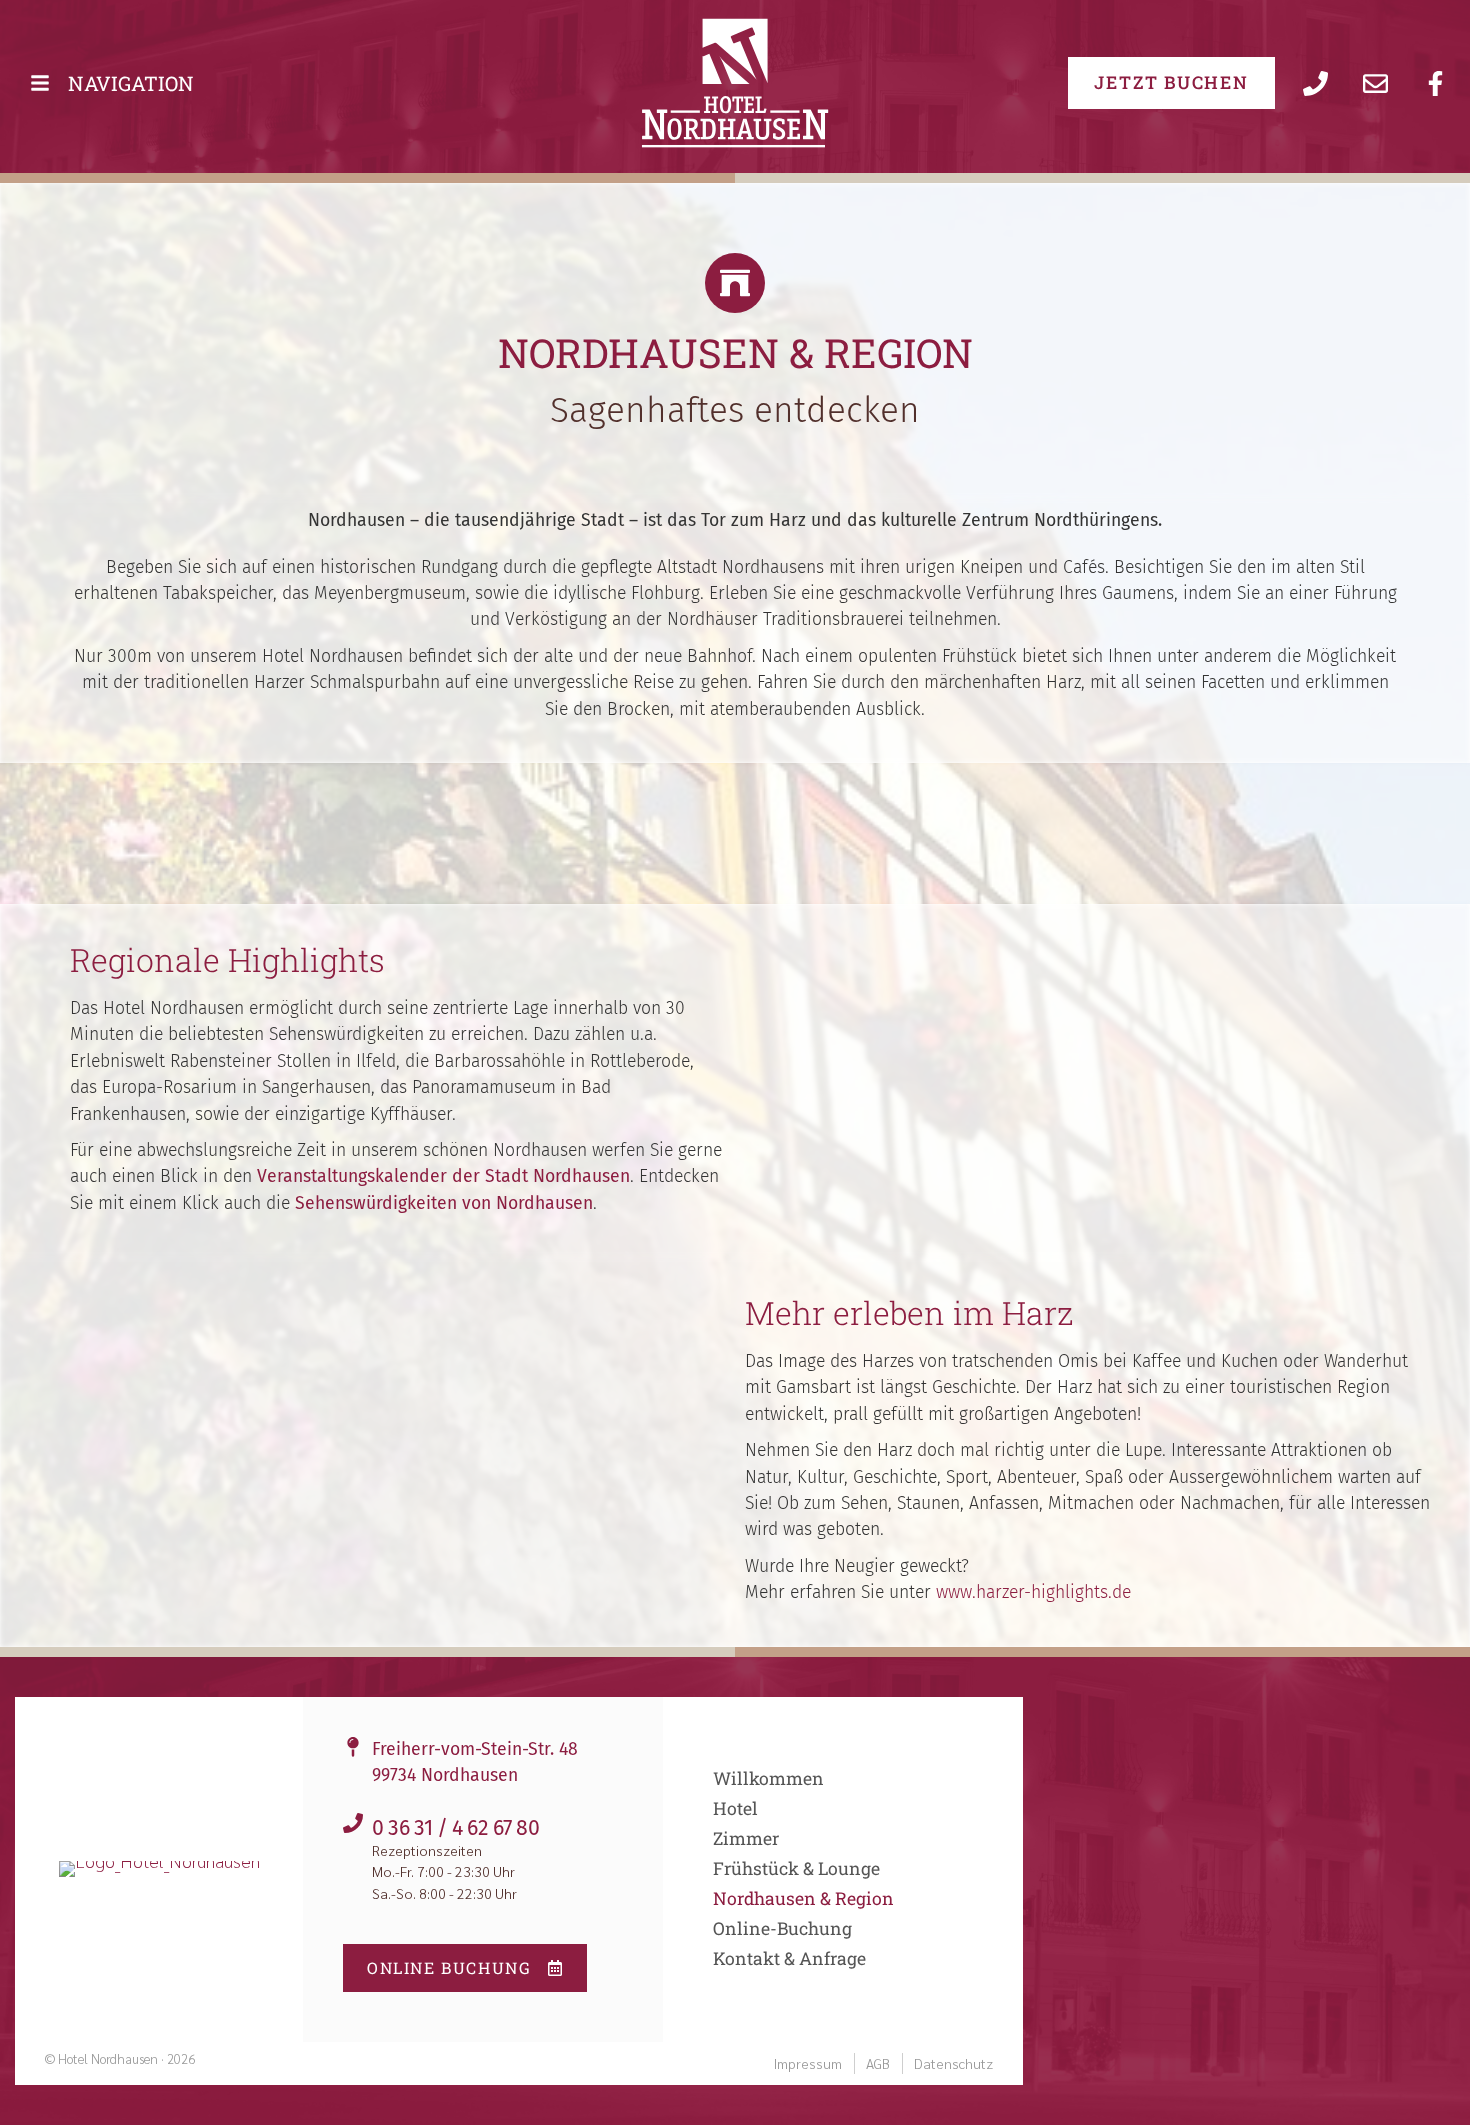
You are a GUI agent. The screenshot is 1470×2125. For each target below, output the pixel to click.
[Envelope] (1375, 83)
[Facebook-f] (1435, 83)
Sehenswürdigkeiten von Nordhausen (444, 1203)
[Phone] (1315, 83)
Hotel (735, 1809)
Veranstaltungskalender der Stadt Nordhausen (443, 1176)
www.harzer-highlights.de (1033, 1592)
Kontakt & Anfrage (789, 1959)
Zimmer (746, 1839)
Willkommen (768, 1779)
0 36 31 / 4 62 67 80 (456, 1828)
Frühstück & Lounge (796, 1869)
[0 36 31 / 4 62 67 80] (353, 1823)
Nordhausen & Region (803, 1899)
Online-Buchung (782, 1929)
